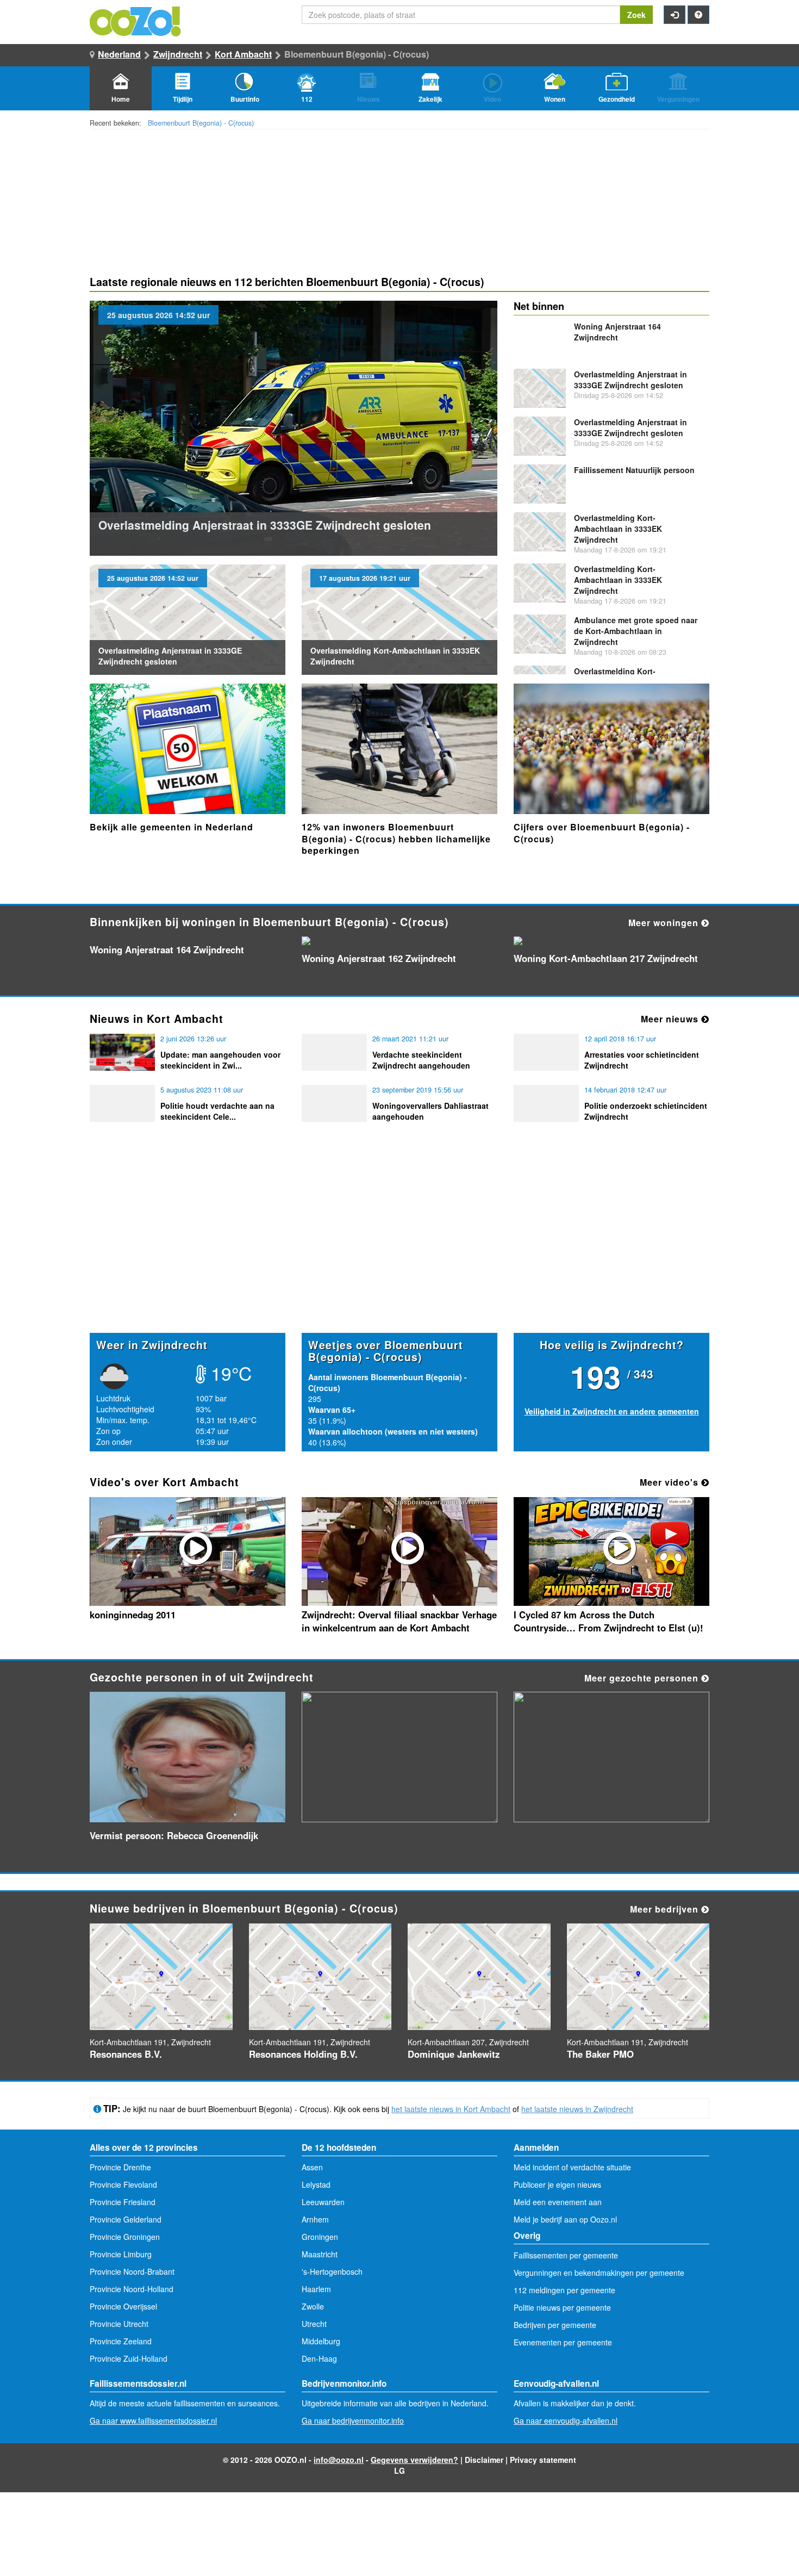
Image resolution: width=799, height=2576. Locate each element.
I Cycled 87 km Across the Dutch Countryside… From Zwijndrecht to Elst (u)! (608, 1621)
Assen (312, 2167)
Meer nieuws (671, 1019)
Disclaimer (484, 2460)
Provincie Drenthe (120, 2167)
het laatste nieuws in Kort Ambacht (451, 2109)
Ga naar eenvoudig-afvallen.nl (566, 2420)
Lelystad (316, 2184)
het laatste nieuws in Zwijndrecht (577, 2109)
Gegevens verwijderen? (414, 2460)
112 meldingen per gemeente (564, 2290)
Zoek (636, 15)
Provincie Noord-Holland (132, 2289)
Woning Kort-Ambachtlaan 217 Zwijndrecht (606, 958)
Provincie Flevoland (123, 2184)
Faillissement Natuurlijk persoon (634, 470)
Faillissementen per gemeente (566, 2255)
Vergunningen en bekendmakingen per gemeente (599, 2273)
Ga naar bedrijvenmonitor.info (353, 2420)
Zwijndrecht (178, 54)
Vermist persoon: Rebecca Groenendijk (174, 1835)
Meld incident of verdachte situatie (572, 2167)
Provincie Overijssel (123, 2306)
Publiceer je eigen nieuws (557, 2184)
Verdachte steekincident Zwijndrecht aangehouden (421, 1060)
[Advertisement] (399, 1248)
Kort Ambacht (243, 54)
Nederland (119, 54)
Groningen (320, 2237)
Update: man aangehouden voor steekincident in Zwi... (220, 1060)
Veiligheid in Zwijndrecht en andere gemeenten (612, 1411)
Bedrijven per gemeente (555, 2325)
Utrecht (314, 2324)
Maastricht (320, 2254)
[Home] (136, 20)
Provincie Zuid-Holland (129, 2358)
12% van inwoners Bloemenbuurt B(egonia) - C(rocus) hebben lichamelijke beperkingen (396, 839)
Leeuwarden (323, 2202)
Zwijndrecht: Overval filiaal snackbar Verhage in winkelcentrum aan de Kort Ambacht (399, 1621)
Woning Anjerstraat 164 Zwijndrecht (617, 332)
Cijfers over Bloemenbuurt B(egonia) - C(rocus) (602, 833)
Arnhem (315, 2219)
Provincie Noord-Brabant (132, 2271)
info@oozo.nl (339, 2460)
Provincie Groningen (125, 2237)
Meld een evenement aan (558, 2202)
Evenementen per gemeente (563, 2342)
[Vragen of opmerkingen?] (698, 15)
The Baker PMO (600, 2054)
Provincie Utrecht (119, 2324)
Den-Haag (319, 2358)
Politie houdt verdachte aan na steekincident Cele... (217, 1111)
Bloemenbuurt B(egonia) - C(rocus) (201, 123)
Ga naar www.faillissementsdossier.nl (153, 2420)
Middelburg (321, 2341)
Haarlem (316, 2289)
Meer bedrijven (666, 1909)
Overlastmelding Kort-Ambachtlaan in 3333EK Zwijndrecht (618, 529)
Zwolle (313, 2306)
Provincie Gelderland (126, 2219)
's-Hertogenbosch (332, 2271)
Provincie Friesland (123, 2202)
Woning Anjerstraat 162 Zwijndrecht (379, 958)
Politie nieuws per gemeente (562, 2307)
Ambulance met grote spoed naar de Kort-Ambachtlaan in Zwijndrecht (636, 631)
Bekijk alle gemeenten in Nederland (171, 827)
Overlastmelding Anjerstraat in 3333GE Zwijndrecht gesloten (265, 525)
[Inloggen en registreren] (675, 15)
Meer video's (670, 1482)
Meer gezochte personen (643, 1678)
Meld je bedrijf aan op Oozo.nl (565, 2219)
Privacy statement (543, 2460)
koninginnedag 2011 (133, 1615)
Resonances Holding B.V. (303, 2054)
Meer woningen (665, 923)
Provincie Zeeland (121, 2341)
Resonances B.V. (126, 2054)
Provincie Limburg (121, 2254)
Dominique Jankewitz (454, 2054)
